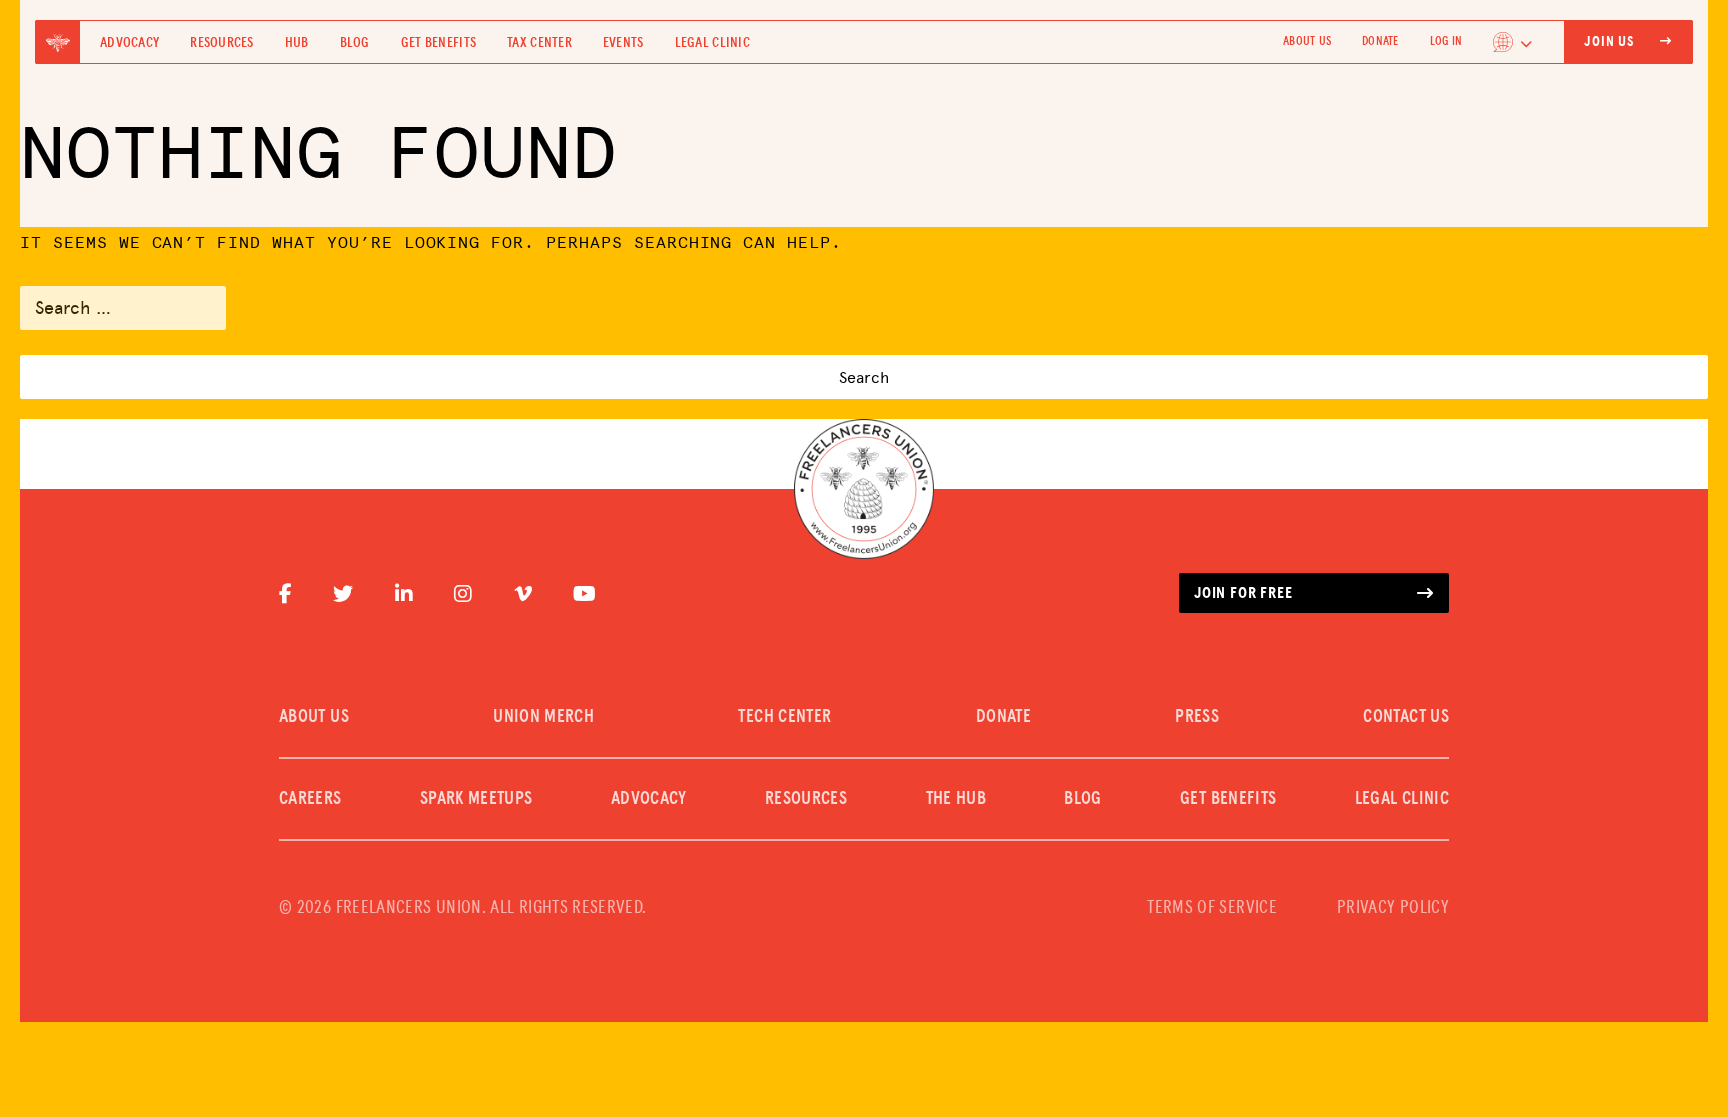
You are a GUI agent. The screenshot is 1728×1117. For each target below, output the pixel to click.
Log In (1446, 42)
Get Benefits (438, 43)
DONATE (1380, 42)
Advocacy (129, 43)
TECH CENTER (784, 717)
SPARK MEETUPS (476, 799)
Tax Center (539, 43)
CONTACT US (1406, 717)
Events (623, 43)
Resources (222, 43)
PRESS (1197, 717)
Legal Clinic (712, 43)
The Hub (956, 799)
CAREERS (310, 799)
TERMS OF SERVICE (1212, 908)
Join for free (1243, 593)
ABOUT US (1307, 42)
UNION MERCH (543, 717)
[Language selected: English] (1513, 42)
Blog (355, 43)
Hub (297, 43)
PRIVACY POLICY (1393, 908)
